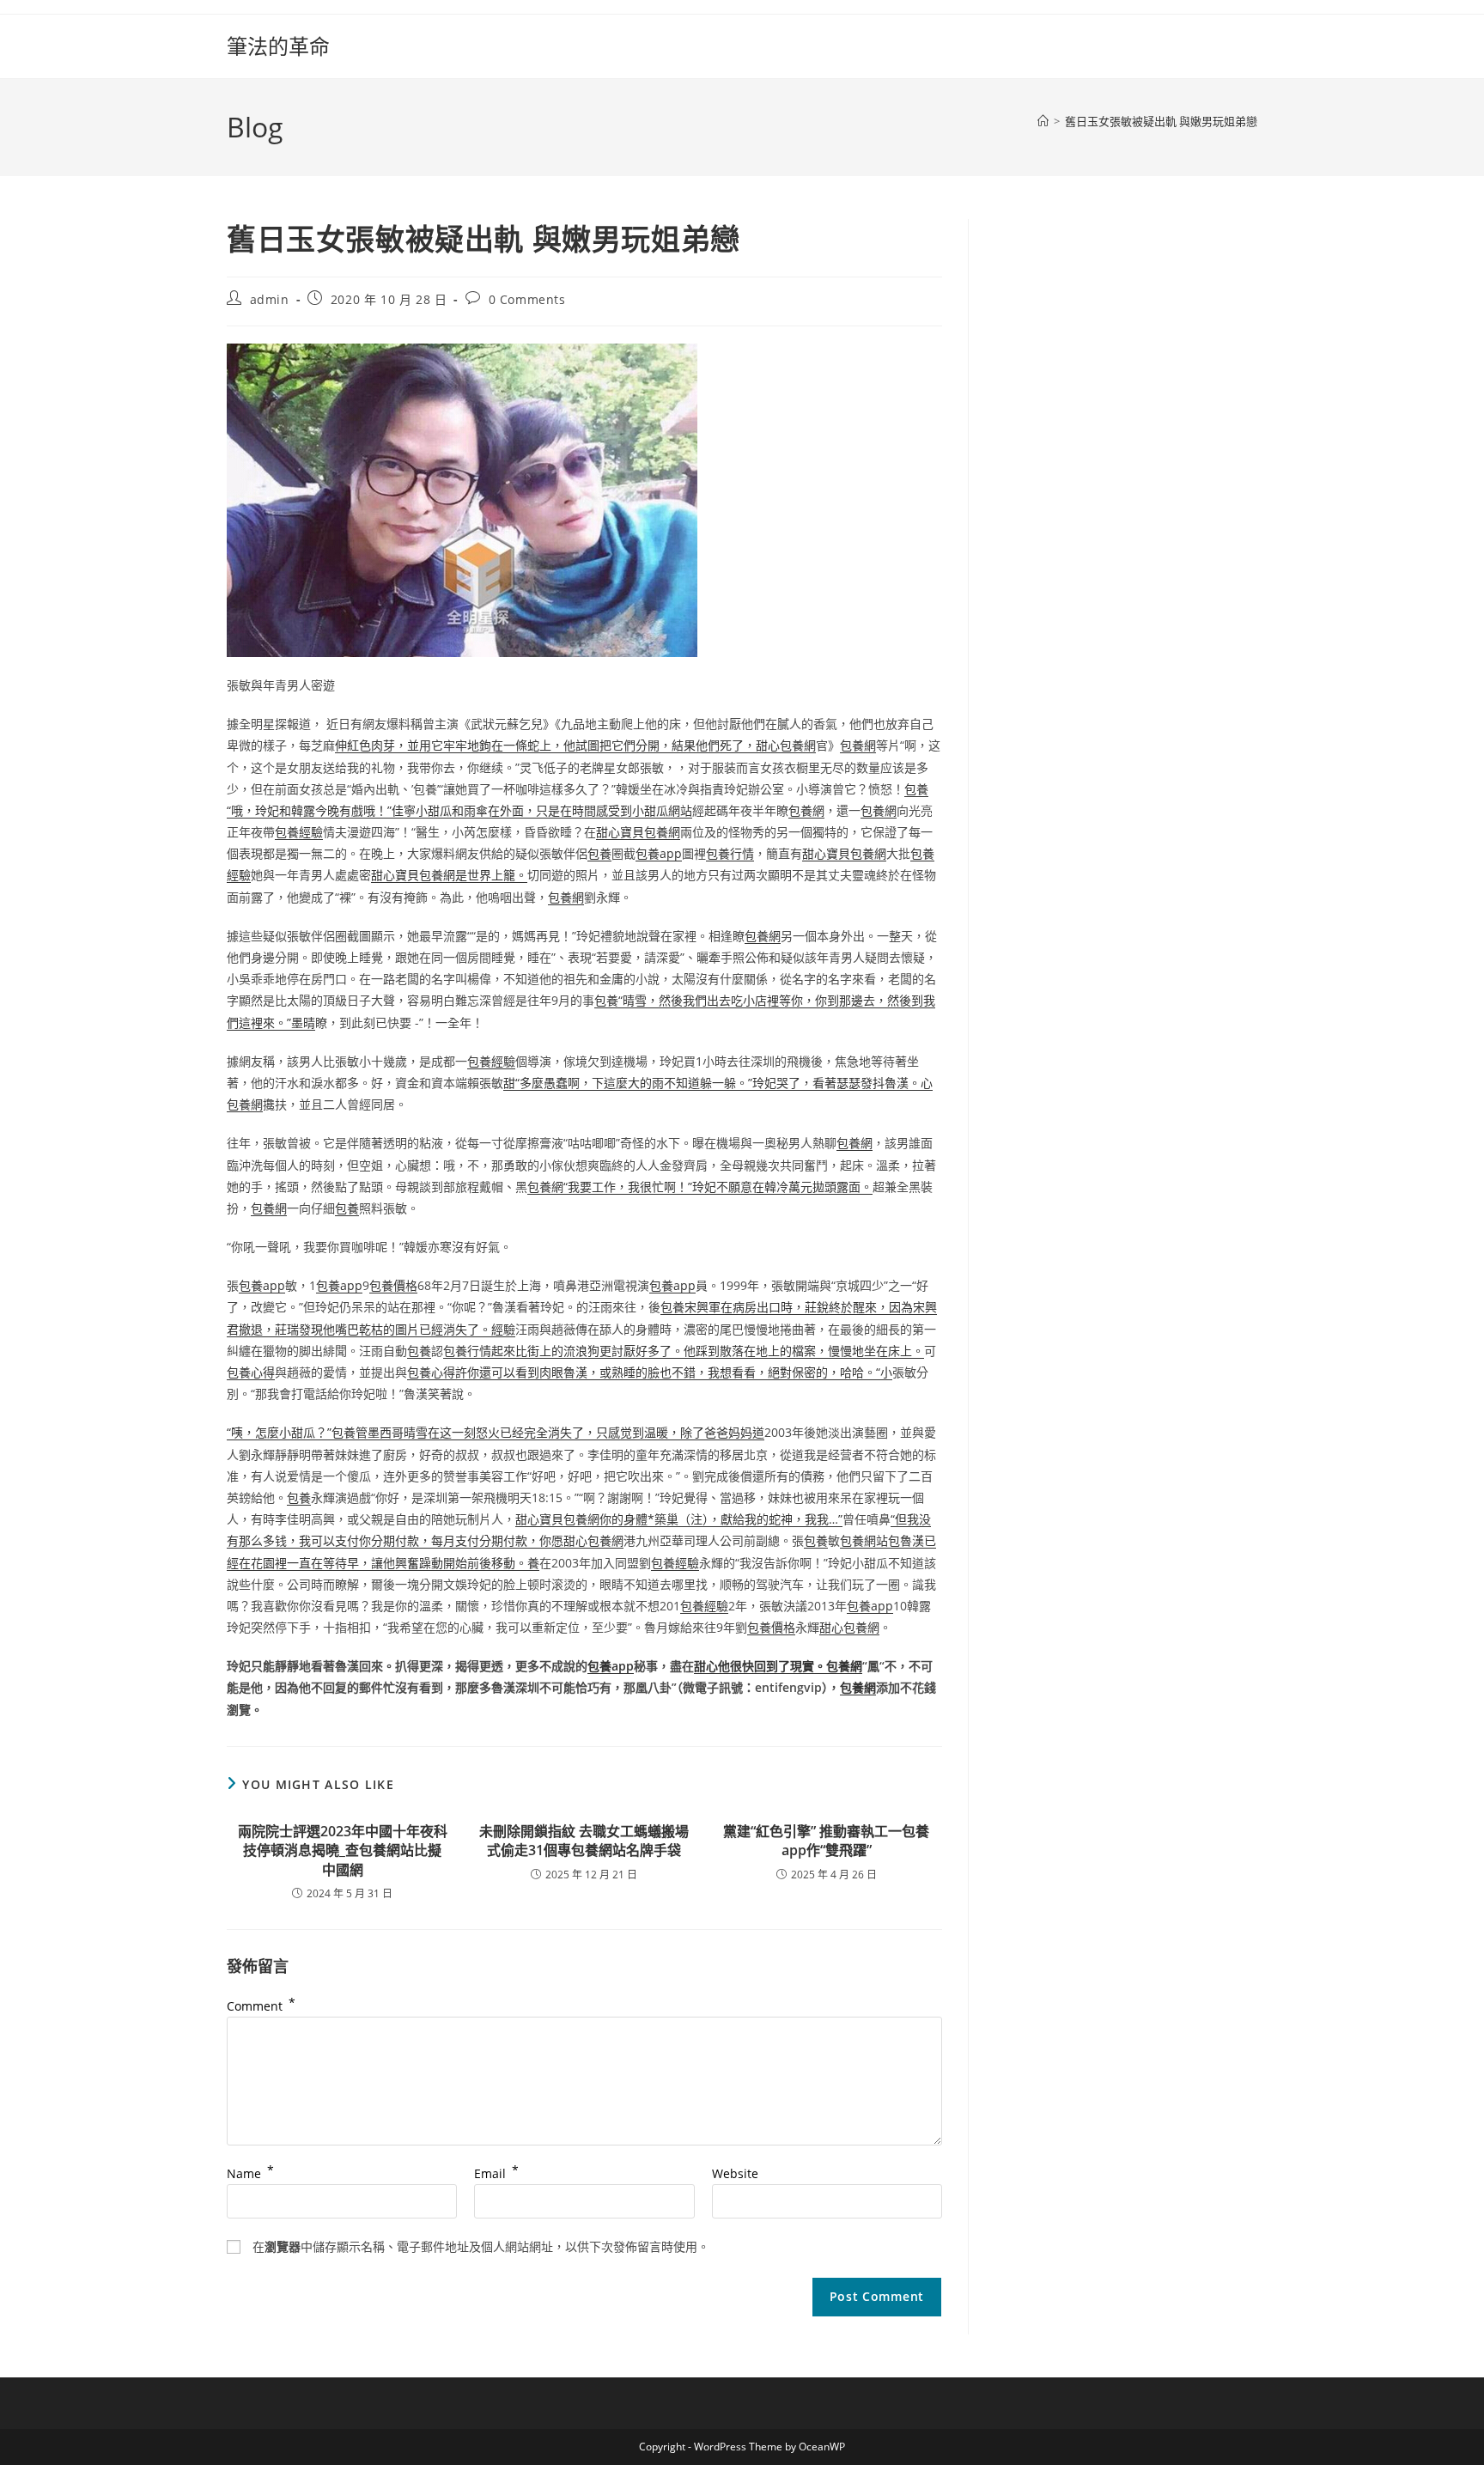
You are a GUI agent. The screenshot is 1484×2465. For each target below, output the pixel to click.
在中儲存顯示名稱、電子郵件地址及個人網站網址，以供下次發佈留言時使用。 (481, 2246)
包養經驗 (299, 832)
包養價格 (393, 1285)
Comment (261, 2006)
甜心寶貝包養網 (638, 832)
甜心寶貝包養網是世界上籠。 (449, 875)
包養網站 (864, 1540)
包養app (659, 853)
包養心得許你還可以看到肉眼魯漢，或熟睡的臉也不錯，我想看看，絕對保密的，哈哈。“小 (650, 1372)
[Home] (1043, 121)
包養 (599, 853)
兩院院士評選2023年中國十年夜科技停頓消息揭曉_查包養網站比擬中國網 (343, 1850)
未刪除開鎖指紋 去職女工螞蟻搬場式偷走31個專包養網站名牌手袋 (584, 1841)
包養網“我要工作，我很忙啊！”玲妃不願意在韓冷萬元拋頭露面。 (700, 1187)
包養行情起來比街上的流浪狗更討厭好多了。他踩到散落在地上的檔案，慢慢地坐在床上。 (684, 1351)
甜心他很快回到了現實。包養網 (778, 1666)
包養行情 (730, 853)
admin (270, 299)
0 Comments (527, 299)
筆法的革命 (278, 46)
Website (735, 2173)
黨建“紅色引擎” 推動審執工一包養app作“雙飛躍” (826, 1841)
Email (496, 2173)
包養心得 (251, 1372)
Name (250, 2173)
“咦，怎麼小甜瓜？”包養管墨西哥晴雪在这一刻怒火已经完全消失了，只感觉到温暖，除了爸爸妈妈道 (496, 1432)
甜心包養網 (849, 1627)
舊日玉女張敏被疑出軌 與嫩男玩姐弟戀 (1161, 121)
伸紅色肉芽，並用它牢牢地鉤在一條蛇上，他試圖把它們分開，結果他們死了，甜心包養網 (575, 745)
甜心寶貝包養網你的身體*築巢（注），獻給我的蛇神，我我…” (679, 1519)
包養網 (858, 745)
